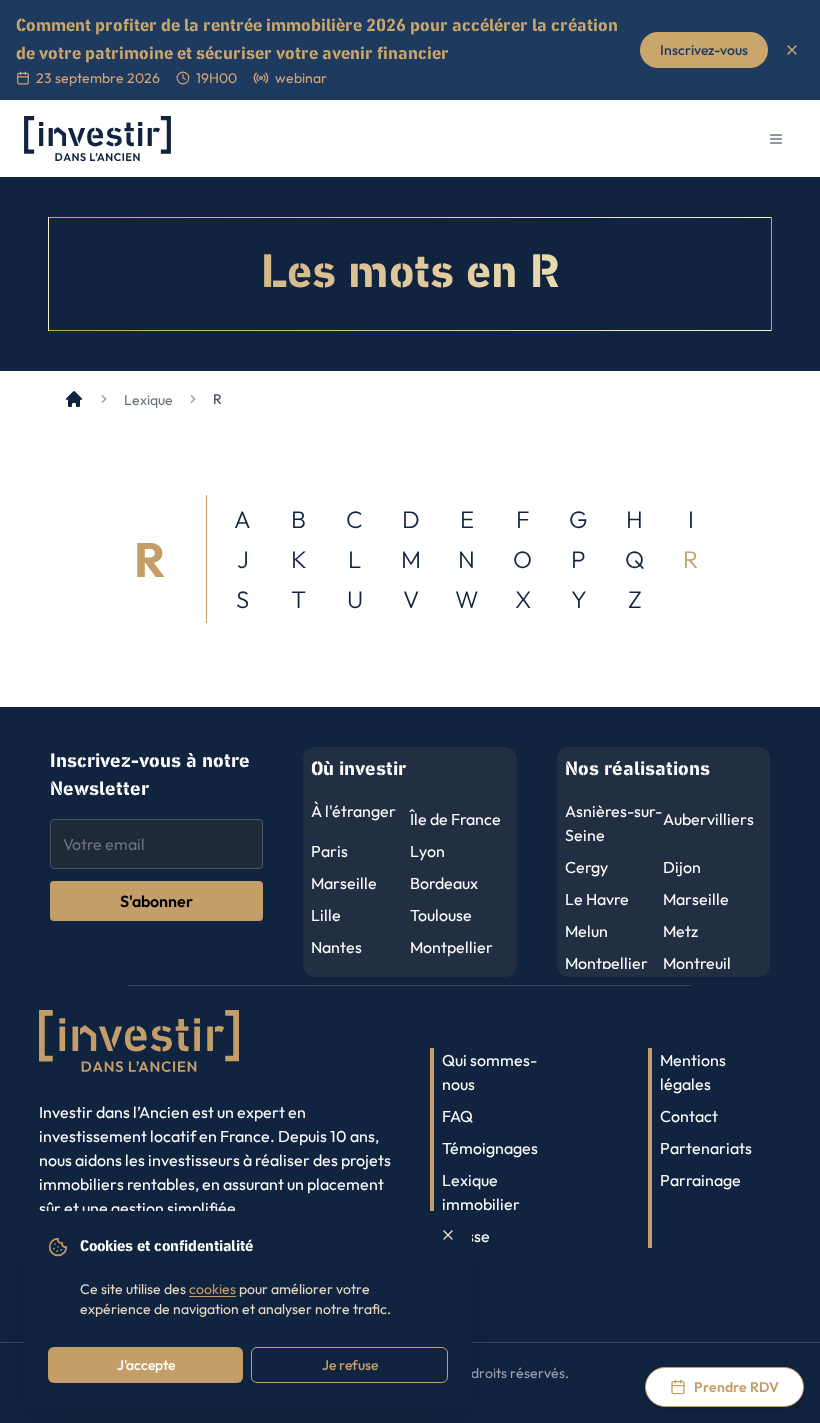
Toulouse (441, 915)
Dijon (682, 867)
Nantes (336, 947)
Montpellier (451, 947)
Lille (326, 915)
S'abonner (156, 901)
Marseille (344, 883)
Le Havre (597, 899)
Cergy (586, 867)
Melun (586, 931)
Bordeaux (444, 883)
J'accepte (146, 1365)
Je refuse (350, 1365)
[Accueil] (74, 399)
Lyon (427, 851)
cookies (212, 1289)
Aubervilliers (708, 819)
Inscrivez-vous (704, 50)
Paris (329, 851)
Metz (680, 931)
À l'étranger (353, 811)
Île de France (455, 819)
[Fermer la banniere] (792, 50)
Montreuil (697, 963)
